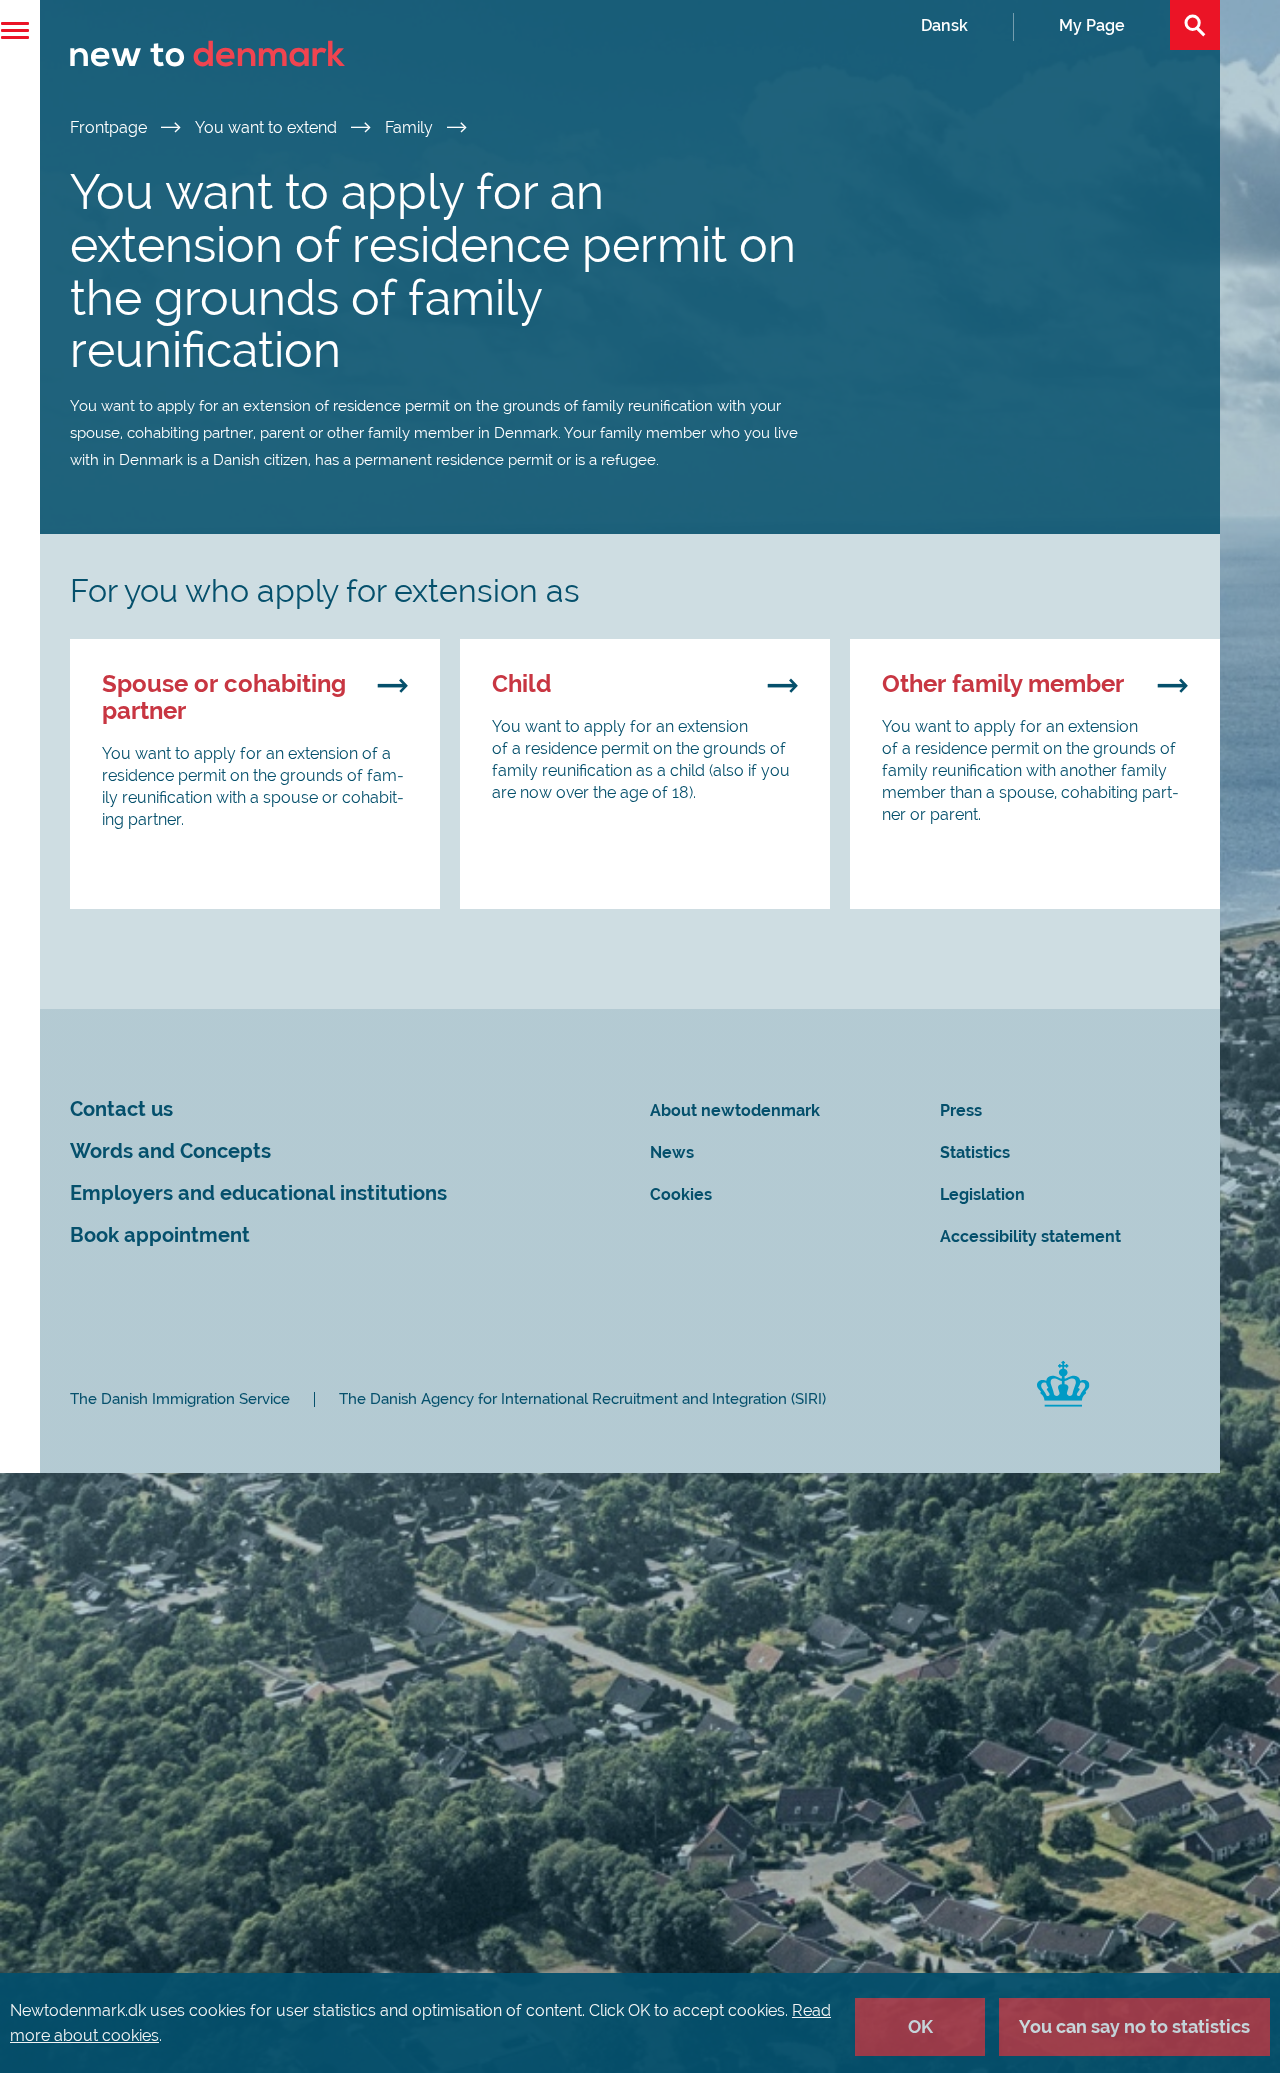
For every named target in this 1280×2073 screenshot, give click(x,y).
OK (920, 2026)
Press (961, 1110)
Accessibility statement (1030, 1236)
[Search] (1195, 25)
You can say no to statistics (1134, 2026)
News (672, 1152)
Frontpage (110, 127)
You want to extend (268, 127)
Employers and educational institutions (258, 1193)
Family (411, 127)
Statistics (975, 1152)
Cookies (681, 1194)
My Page (1092, 25)
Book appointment (160, 1235)
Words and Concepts (170, 1151)
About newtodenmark (735, 1110)
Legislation (982, 1194)
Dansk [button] (944, 25)
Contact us (121, 1109)
